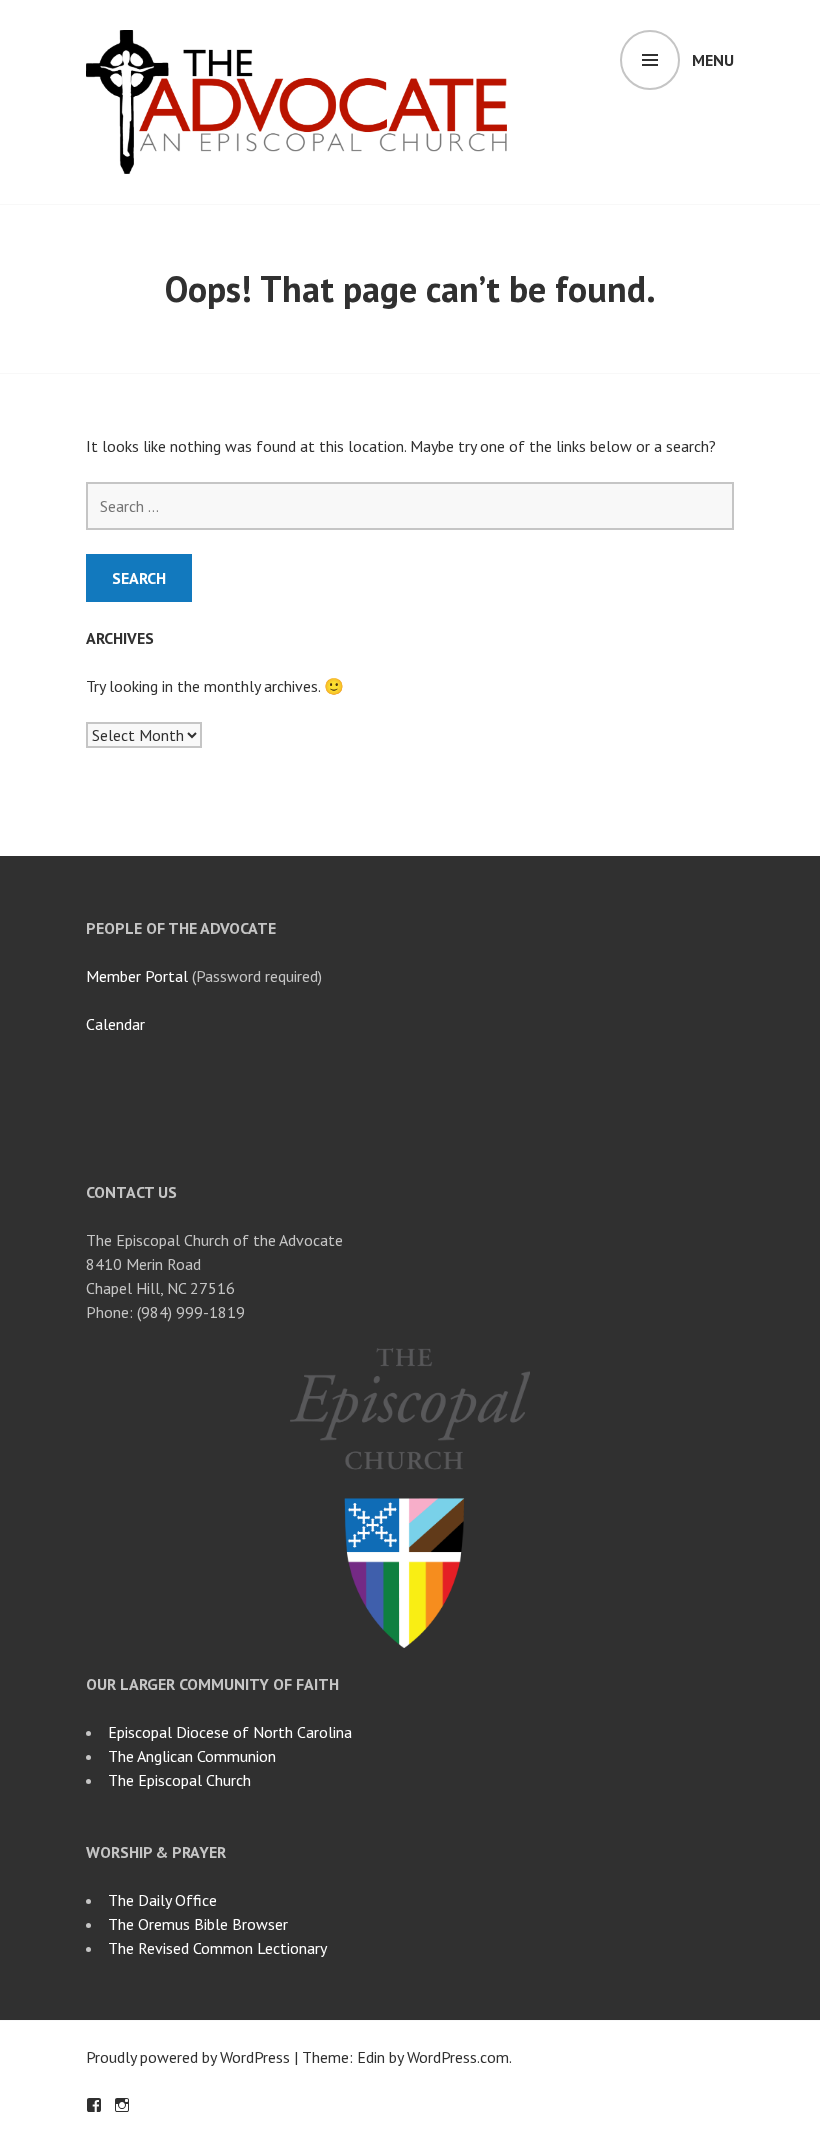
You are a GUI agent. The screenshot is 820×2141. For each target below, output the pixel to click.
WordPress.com (458, 2057)
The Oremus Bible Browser (198, 1924)
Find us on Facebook (94, 2105)
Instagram (122, 2105)
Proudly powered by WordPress (188, 2057)
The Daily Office (162, 1900)
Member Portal (137, 976)
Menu (713, 60)
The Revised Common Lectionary (217, 1948)
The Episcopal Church (179, 1780)
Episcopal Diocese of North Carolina (230, 1732)
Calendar (115, 1024)
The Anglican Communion (192, 1756)
